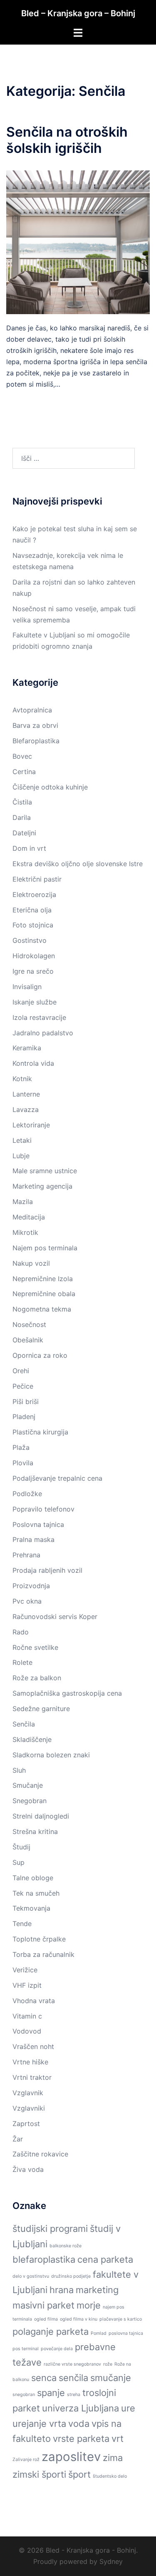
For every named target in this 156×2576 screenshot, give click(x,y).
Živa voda (28, 2169)
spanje (51, 2393)
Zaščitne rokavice (40, 2154)
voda (79, 2424)
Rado (21, 1632)
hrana (62, 2290)
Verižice (25, 1970)
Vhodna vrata (34, 2001)
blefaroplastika (44, 2259)
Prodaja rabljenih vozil (47, 1570)
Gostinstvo (30, 940)
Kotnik (22, 1079)
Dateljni (24, 833)
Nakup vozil (31, 1263)
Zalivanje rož (26, 2460)
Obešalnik (28, 1340)
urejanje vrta (39, 2424)
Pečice (23, 1386)
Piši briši (26, 1402)
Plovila (23, 1463)
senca (44, 2378)
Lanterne (26, 1094)
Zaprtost (26, 2124)
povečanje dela (57, 2349)
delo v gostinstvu (31, 2276)
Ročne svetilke (35, 1647)
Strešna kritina (35, 1831)
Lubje (21, 1156)
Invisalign (27, 987)
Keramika (27, 1048)
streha (74, 2395)
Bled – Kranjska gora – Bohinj (78, 13)
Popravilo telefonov (43, 1509)
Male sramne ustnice (45, 1171)
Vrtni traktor (32, 2077)
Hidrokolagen (34, 956)
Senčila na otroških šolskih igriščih (67, 140)
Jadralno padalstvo (43, 1033)
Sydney (111, 2561)
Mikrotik (25, 1232)
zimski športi (39, 2474)
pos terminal (26, 2349)
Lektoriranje (31, 1125)
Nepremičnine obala (44, 1294)
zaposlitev (71, 2457)
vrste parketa (81, 2439)
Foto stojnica (33, 925)
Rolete (22, 1662)
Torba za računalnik (43, 1954)
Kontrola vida (33, 1063)
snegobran (24, 2395)
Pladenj (24, 1417)
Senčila (24, 1724)
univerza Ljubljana (80, 2408)
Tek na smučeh (36, 1893)
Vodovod (27, 2031)
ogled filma (46, 2319)
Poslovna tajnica (38, 1524)
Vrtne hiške (30, 2062)
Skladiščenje (32, 1739)
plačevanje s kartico (121, 2319)
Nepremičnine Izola (43, 1279)
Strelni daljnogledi (41, 1816)
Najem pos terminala (45, 1248)
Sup (19, 1862)
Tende (22, 1924)
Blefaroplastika (36, 741)
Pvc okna (27, 1601)
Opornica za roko (40, 1355)
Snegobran (30, 1801)
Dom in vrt (29, 848)
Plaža (21, 1447)
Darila (22, 817)
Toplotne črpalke (39, 1939)
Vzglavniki (29, 2108)
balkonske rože (66, 2246)
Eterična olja (32, 910)
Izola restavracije (39, 1017)
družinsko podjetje (71, 2276)
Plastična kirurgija (40, 1432)
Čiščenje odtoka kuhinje (50, 787)
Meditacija (29, 1217)
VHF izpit (27, 1985)
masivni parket (43, 2305)
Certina (24, 772)
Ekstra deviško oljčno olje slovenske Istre (78, 864)
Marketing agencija (42, 1186)
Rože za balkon (37, 1678)
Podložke (27, 1494)
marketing (97, 2290)
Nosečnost (29, 1324)
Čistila (22, 802)
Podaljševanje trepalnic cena (57, 1478)
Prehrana (26, 1555)
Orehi (21, 1371)
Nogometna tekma (42, 1309)
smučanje (111, 2378)
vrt (118, 2439)
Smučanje (28, 1785)
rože (108, 2364)
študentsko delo (110, 2476)
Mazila (23, 1202)
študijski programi (50, 2229)
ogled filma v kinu (79, 2319)
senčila (73, 2378)
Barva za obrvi (35, 725)
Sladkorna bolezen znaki (51, 1755)
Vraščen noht (33, 2046)
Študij (21, 1847)
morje (89, 2305)
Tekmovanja (31, 1908)
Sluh (19, 1770)
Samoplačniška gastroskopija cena (67, 1693)
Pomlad (99, 2333)
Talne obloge (33, 1878)
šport (79, 2474)
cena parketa (105, 2259)
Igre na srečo (33, 971)
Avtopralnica (32, 710)
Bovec (22, 756)
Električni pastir (37, 879)
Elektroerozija (34, 894)
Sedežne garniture (41, 1709)
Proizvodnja (31, 1586)
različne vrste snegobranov (72, 2364)
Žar (18, 2139)
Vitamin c (27, 2016)
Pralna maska (33, 1539)
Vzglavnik (28, 2093)
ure (128, 2408)
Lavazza (26, 1109)
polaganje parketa (51, 2331)
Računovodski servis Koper (55, 1617)
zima (113, 2458)
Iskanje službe (35, 1002)
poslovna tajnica (126, 2333)
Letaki (22, 1140)
